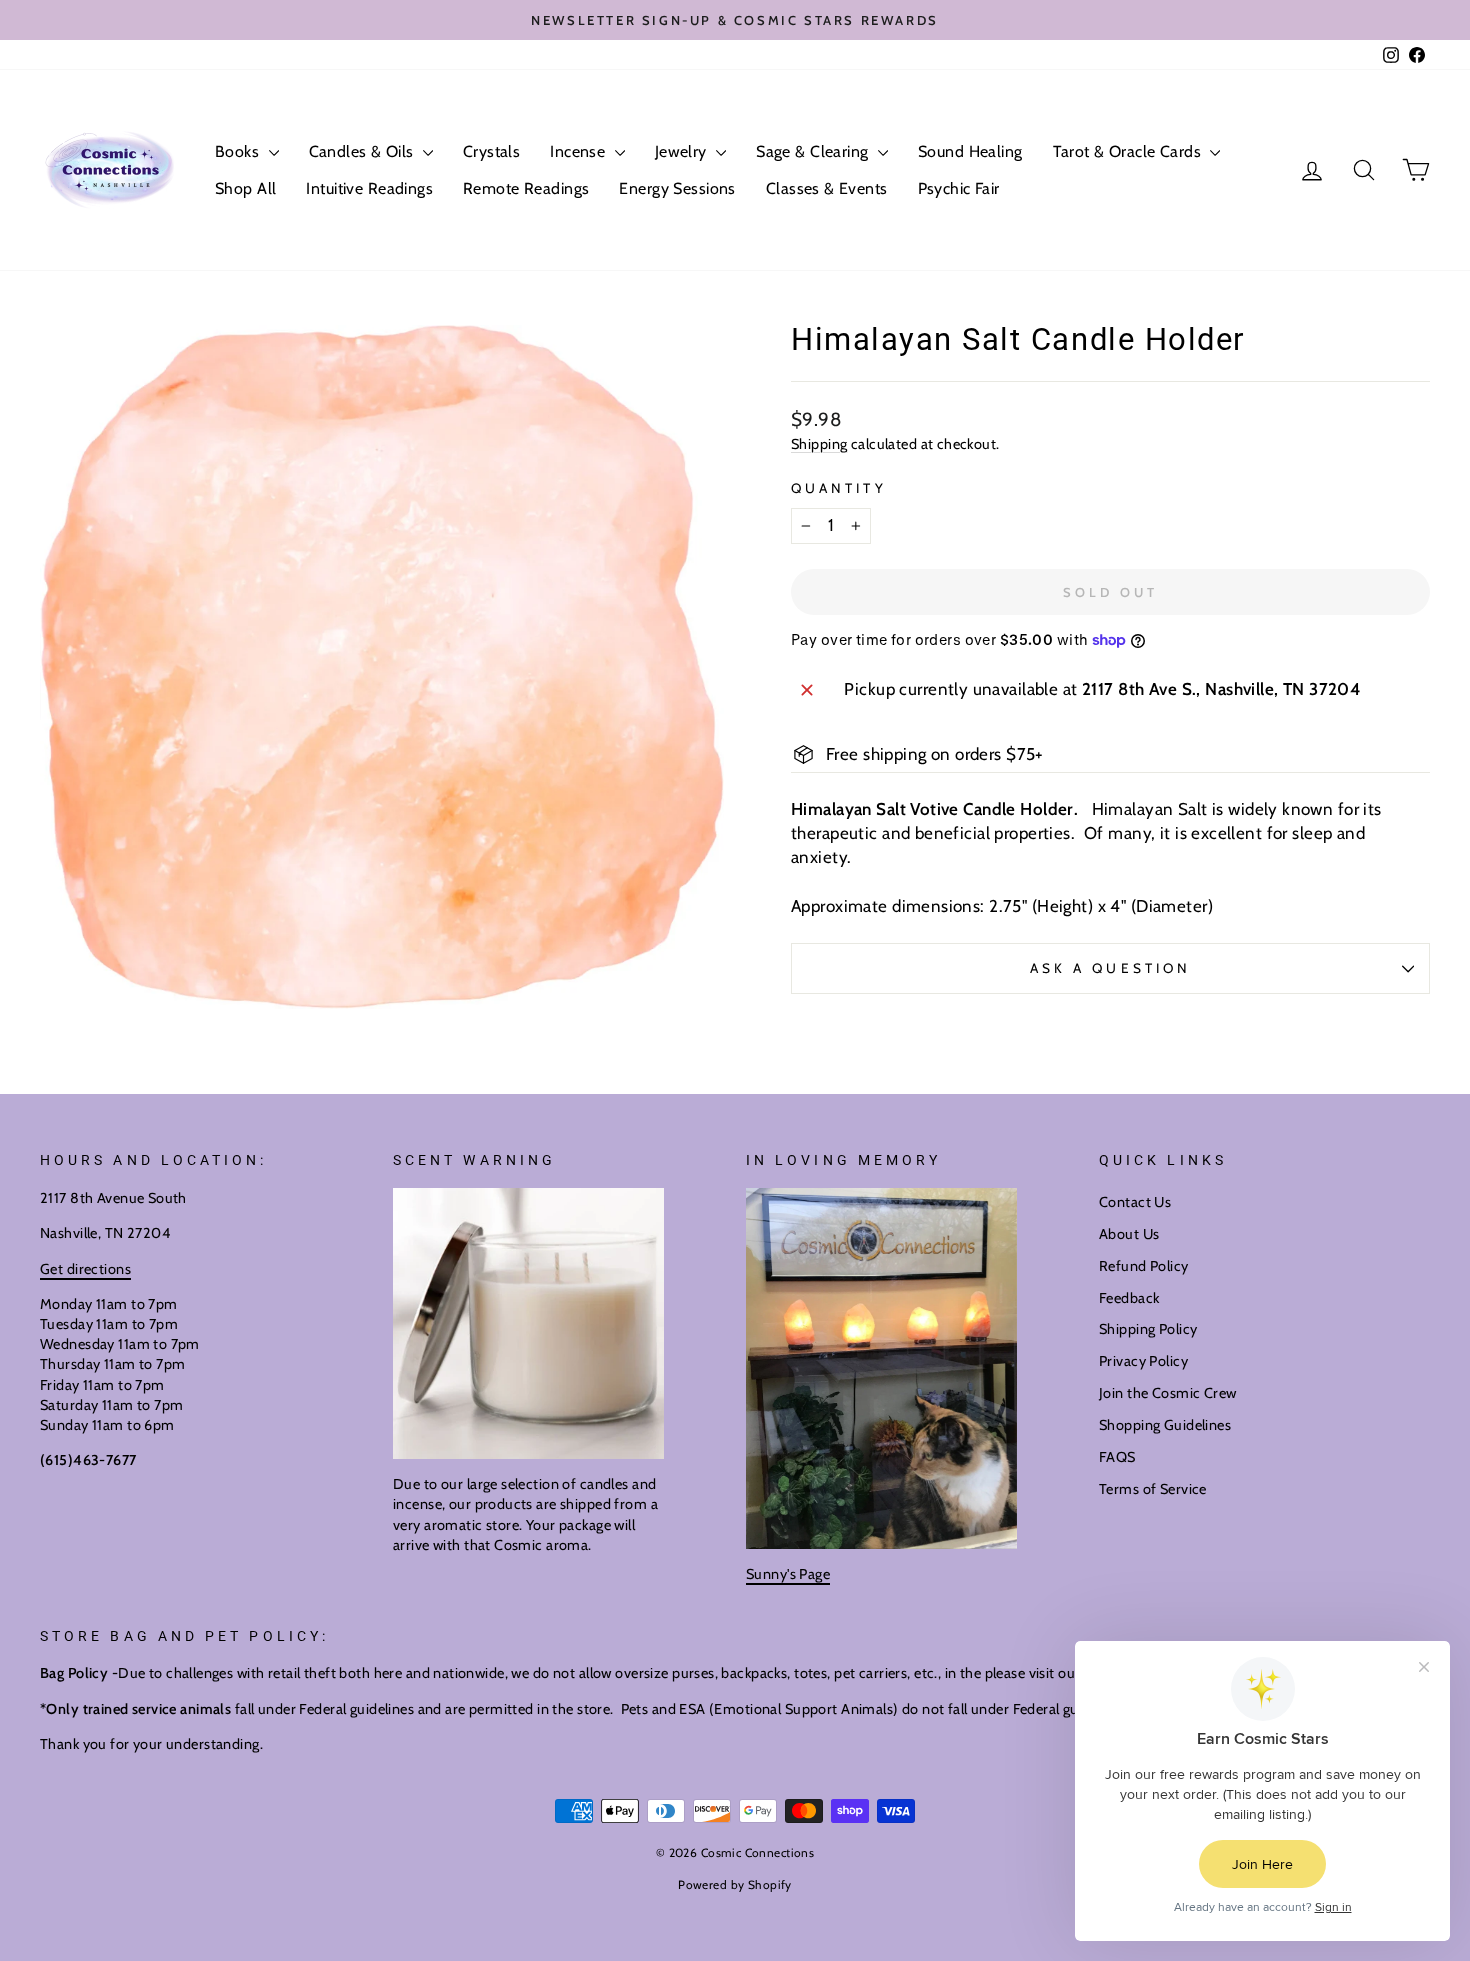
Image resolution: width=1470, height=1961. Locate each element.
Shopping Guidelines (1165, 1425)
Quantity (839, 488)
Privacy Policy (1143, 1361)
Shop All (245, 188)
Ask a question (1110, 968)
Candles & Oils (363, 151)
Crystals (491, 151)
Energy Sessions (677, 188)
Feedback (1129, 1298)
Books (239, 151)
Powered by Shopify (735, 1884)
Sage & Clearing (814, 151)
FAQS (1117, 1457)
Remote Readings (526, 188)
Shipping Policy (1148, 1329)
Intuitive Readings (369, 188)
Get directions (85, 1269)
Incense (579, 151)
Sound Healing (970, 151)
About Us (1129, 1234)
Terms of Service (1153, 1489)
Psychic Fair (959, 188)
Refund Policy (1144, 1266)
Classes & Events (827, 188)
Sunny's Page (788, 1574)
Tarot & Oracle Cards (1129, 151)
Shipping (819, 444)
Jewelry (683, 151)
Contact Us (1135, 1202)
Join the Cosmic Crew (1168, 1393)
